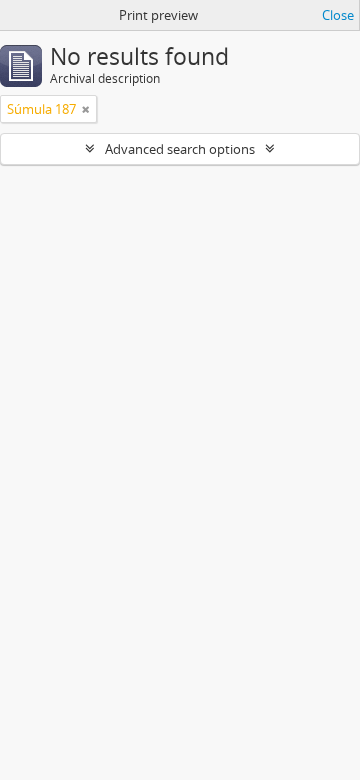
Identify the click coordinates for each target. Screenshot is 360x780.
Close (338, 15)
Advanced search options (180, 149)
